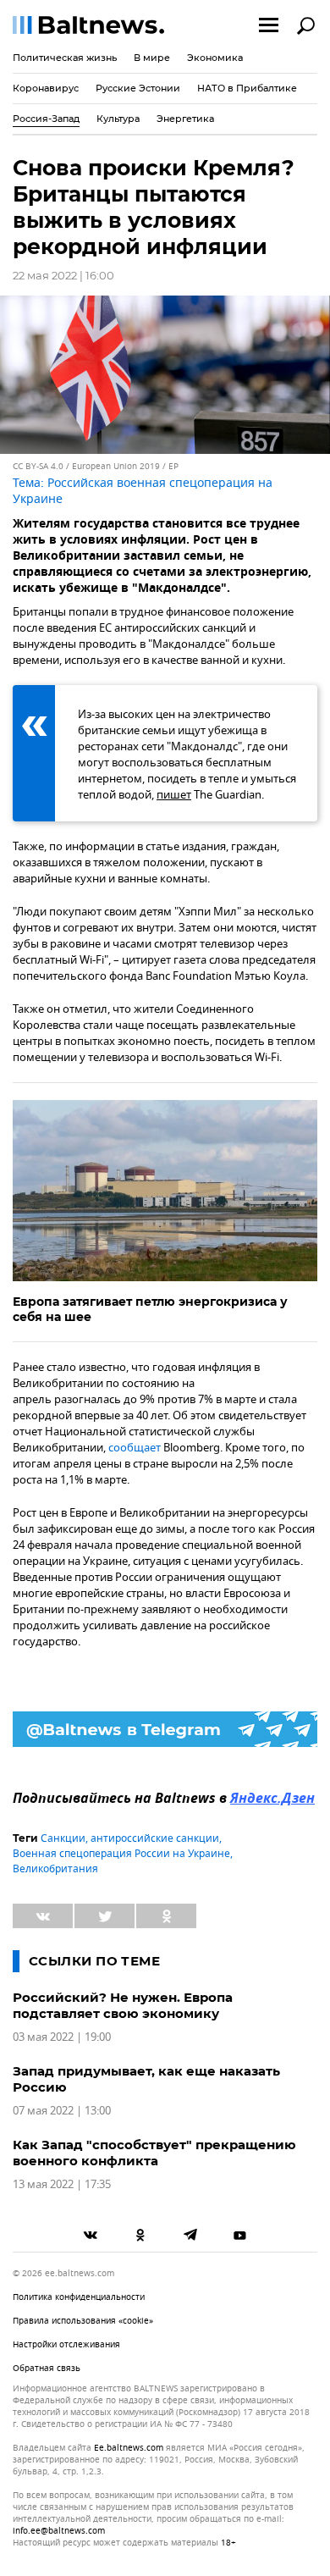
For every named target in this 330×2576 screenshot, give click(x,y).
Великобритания (55, 1869)
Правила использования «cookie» (83, 2321)
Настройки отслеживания (66, 2344)
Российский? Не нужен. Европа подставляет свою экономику (123, 2005)
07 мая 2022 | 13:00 (62, 2111)
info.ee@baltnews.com (59, 2531)
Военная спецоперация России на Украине (121, 1854)
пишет (174, 795)
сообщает (135, 1448)
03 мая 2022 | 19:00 (62, 2037)
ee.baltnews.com (129, 2448)
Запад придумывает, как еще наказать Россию (146, 2079)
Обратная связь (47, 2368)
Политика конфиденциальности (79, 2297)
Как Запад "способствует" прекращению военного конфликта (154, 2153)
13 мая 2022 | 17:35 (62, 2184)
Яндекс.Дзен (272, 1799)
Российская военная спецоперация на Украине (143, 491)
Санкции (63, 1838)
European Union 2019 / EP (125, 466)
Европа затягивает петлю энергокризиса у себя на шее (150, 1309)
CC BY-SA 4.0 (38, 466)
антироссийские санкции (155, 1838)
